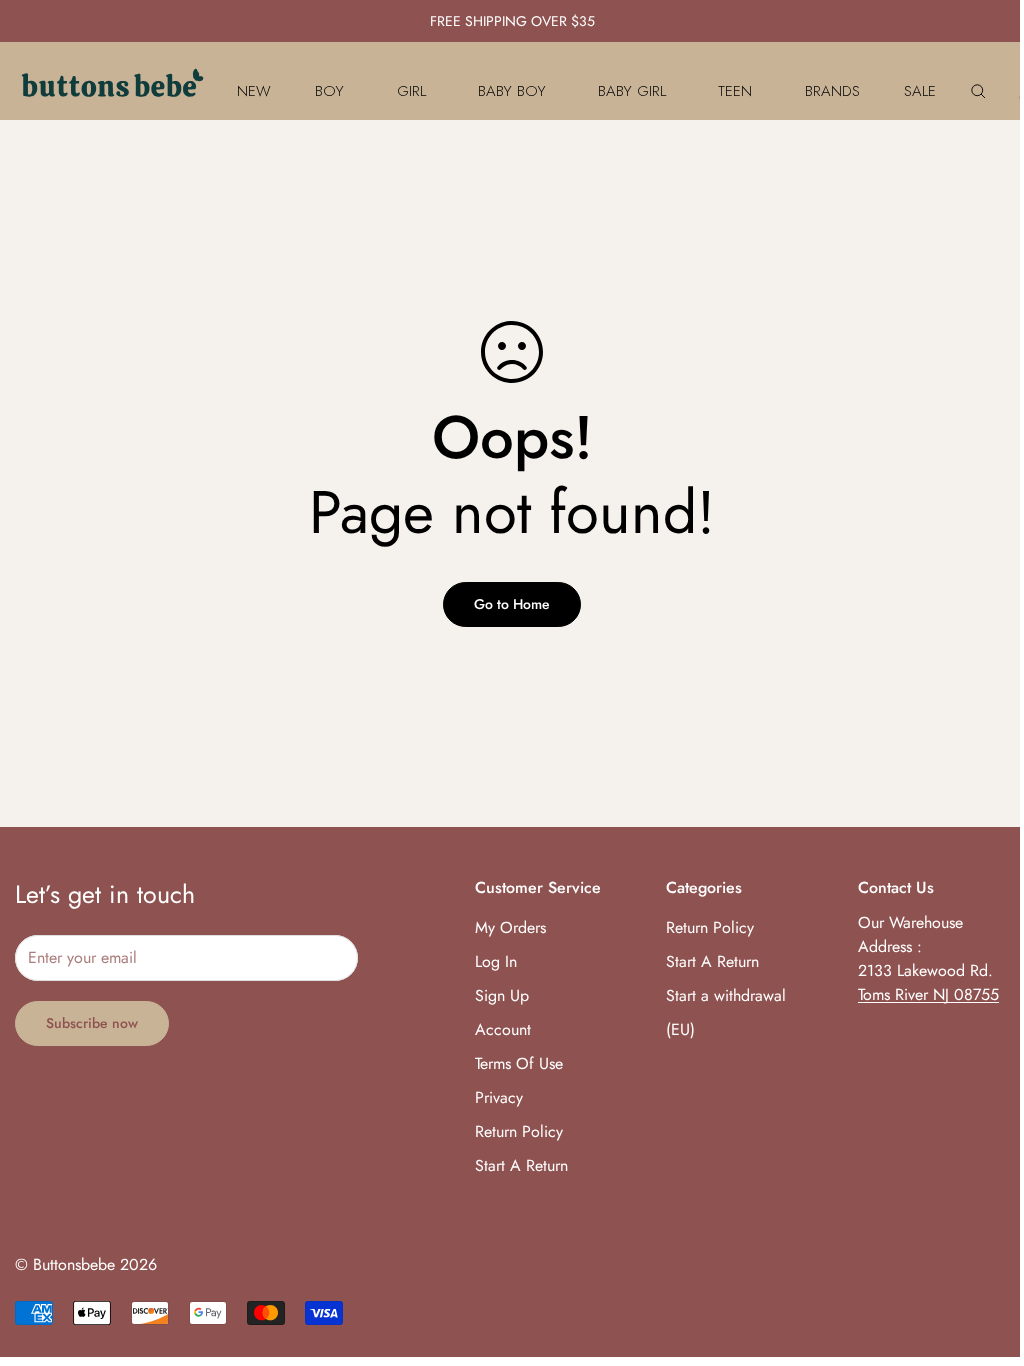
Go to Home (512, 604)
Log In (496, 961)
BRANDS (832, 91)
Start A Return (521, 1165)
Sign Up (502, 995)
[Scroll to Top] (985, 1257)
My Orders (510, 927)
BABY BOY (512, 91)
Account (503, 1029)
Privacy (499, 1097)
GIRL (411, 91)
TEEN (735, 91)
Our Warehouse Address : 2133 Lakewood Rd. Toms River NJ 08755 (928, 958)
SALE (920, 91)
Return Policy (519, 1131)
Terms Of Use (519, 1063)
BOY (329, 91)
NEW (254, 91)
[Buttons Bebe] (112, 91)
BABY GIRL (632, 91)
